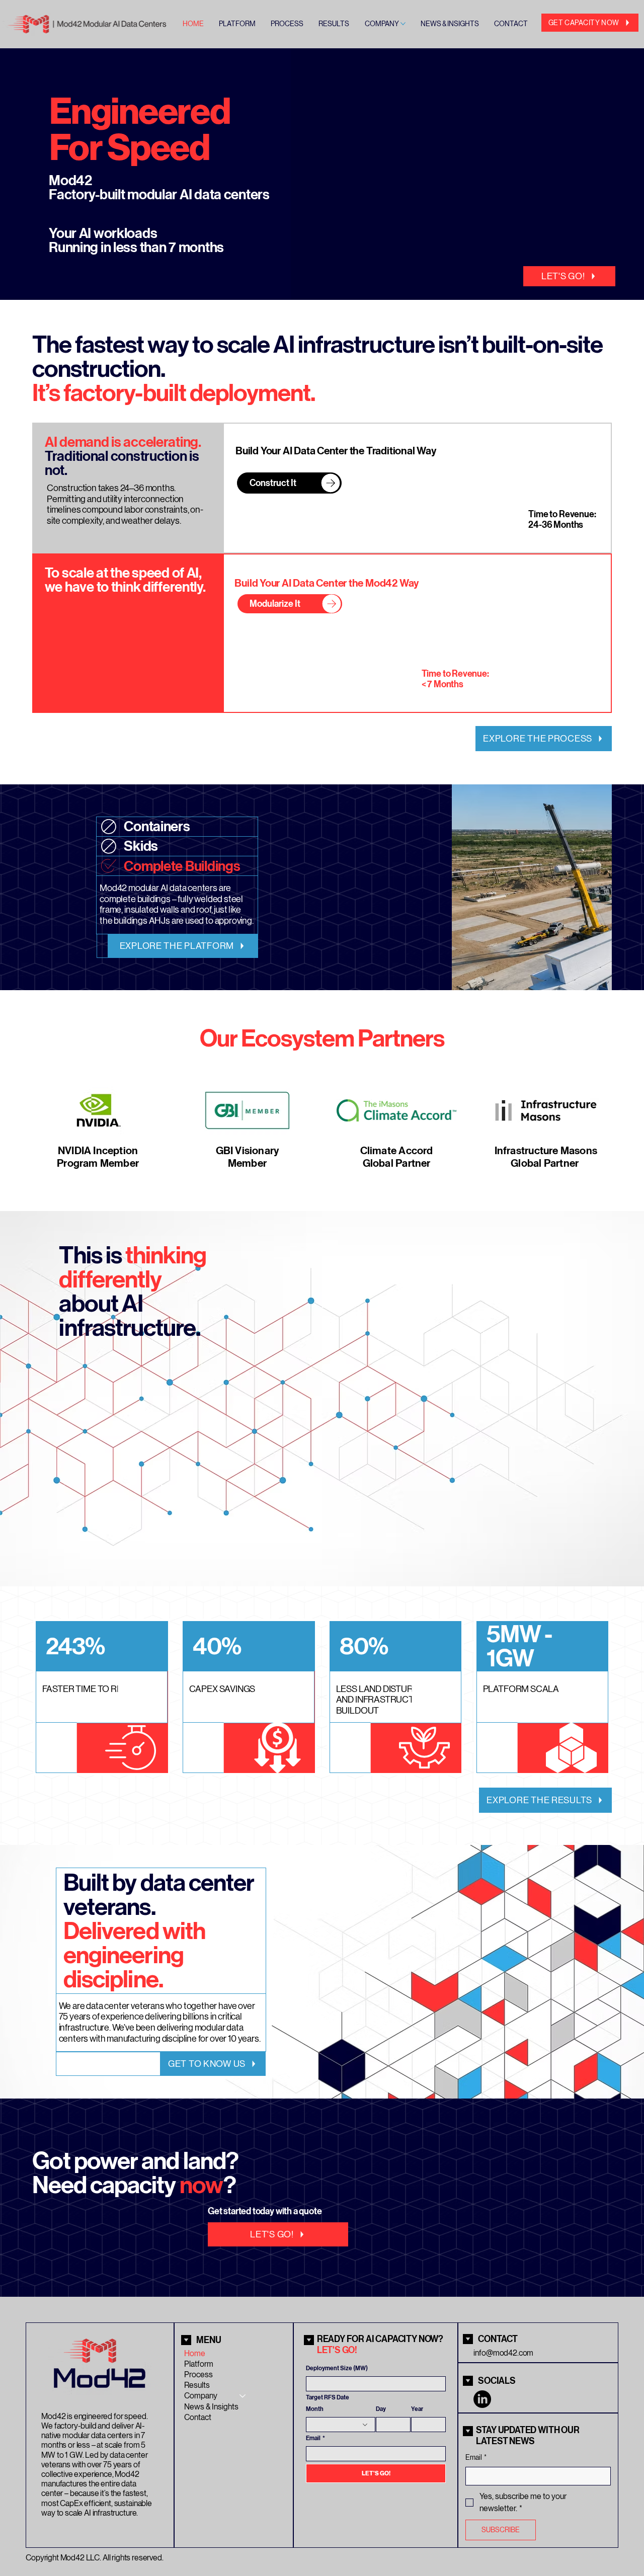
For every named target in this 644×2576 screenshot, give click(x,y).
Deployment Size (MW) (337, 2368)
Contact (198, 2417)
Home (195, 2353)
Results (197, 2385)
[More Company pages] (403, 24)
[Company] (243, 2396)
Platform (199, 2364)
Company (201, 2396)
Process (198, 2374)
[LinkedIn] (482, 2399)
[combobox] (341, 2425)
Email (315, 2438)
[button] (626, 288)
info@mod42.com (503, 2353)
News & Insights (211, 2407)
